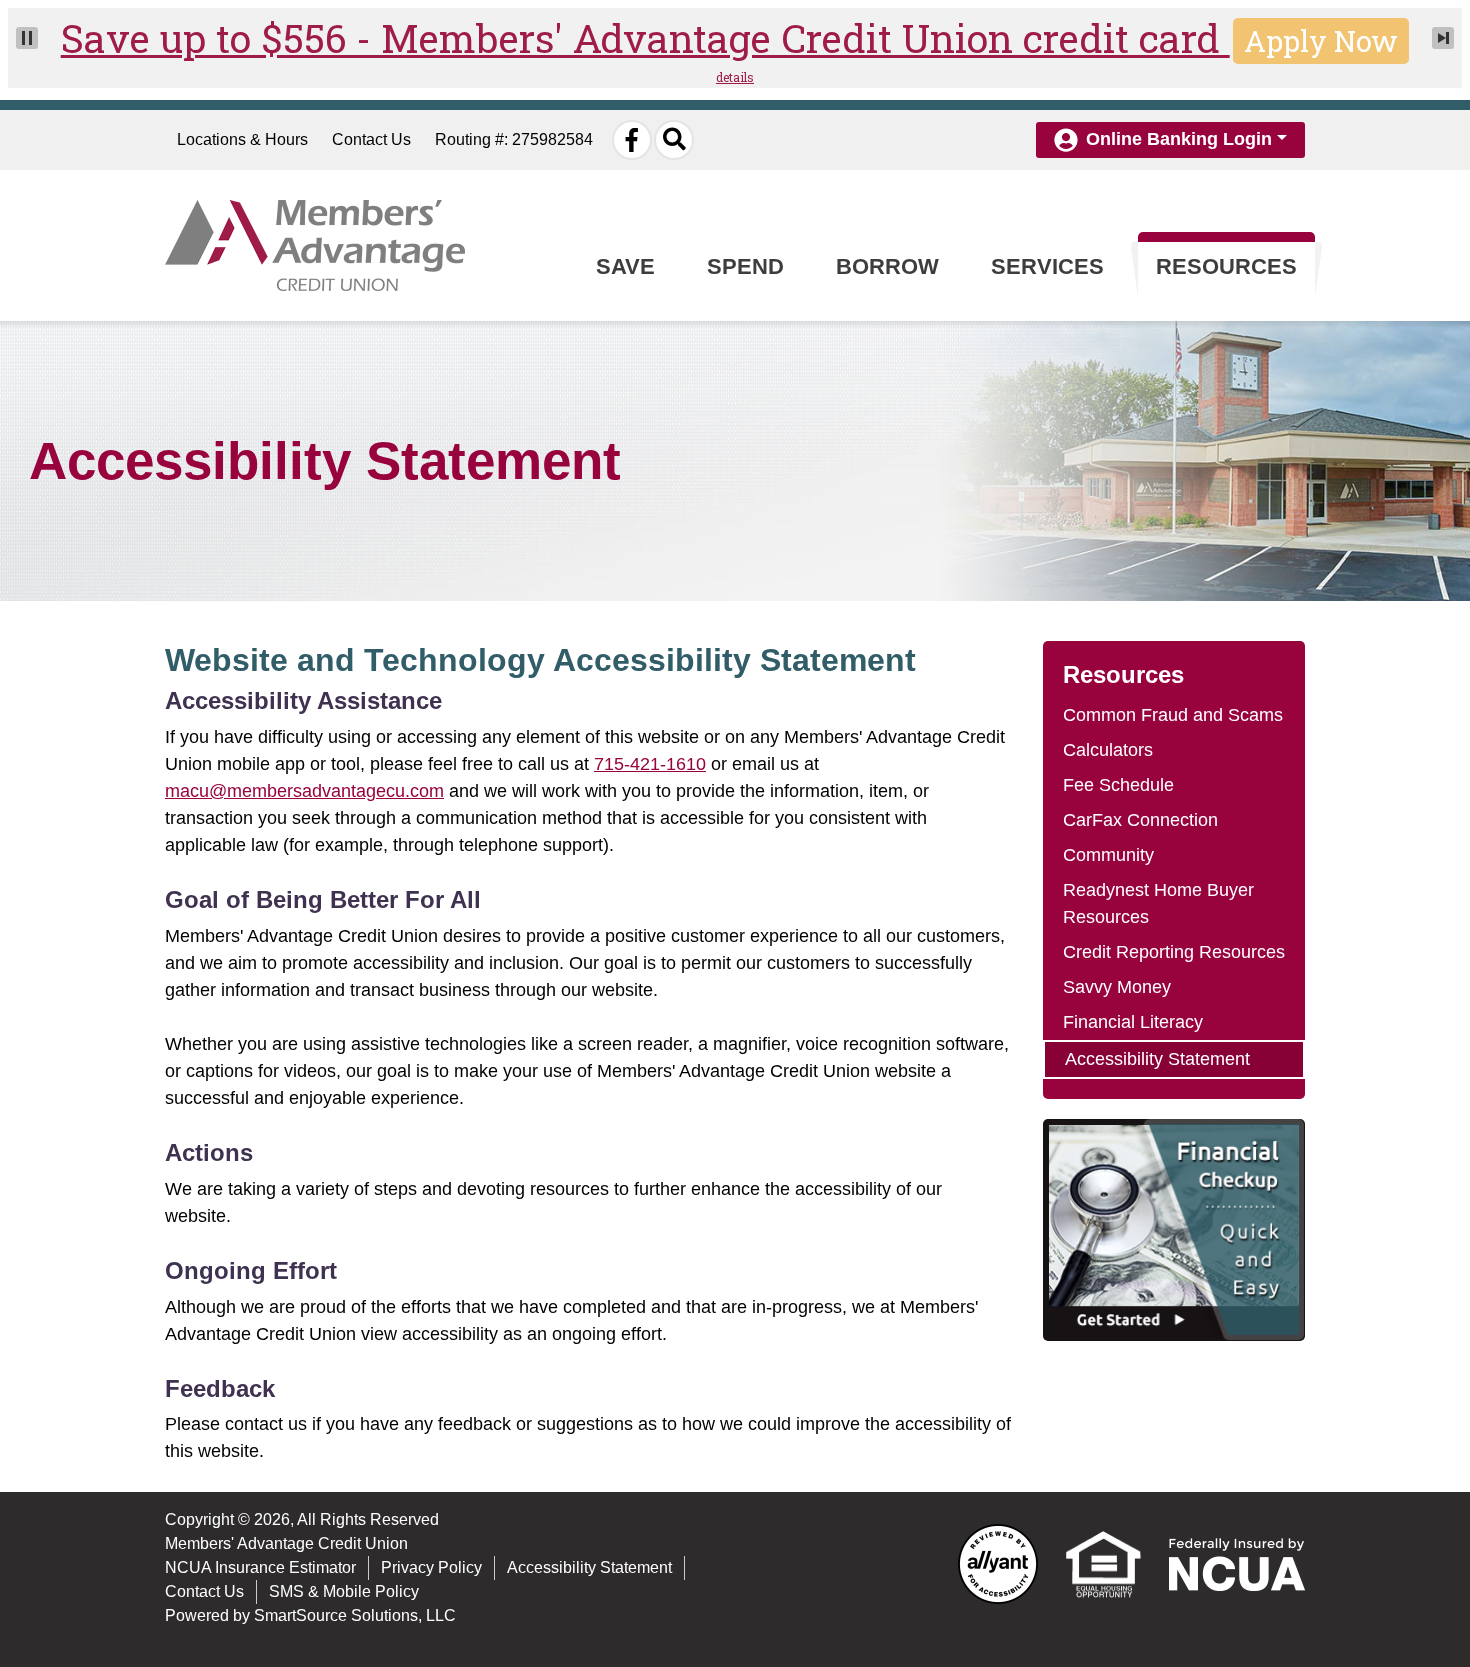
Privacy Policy (431, 1567)
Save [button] (625, 266)
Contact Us (371, 139)
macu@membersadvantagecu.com (304, 791)
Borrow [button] (887, 266)
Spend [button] (745, 266)
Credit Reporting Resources (1174, 952)
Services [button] (1047, 266)
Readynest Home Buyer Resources (1158, 903)
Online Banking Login (1179, 139)
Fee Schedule (1118, 785)
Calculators (1108, 750)
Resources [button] (1226, 266)
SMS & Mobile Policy (344, 1591)
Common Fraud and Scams (1173, 715)
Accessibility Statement (1157, 1059)
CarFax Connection (1140, 820)
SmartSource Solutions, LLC (355, 1615)
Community (1108, 855)
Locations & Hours (242, 139)
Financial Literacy (1133, 1022)
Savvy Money (1117, 987)
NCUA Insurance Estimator (260, 1567)
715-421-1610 (650, 764)
